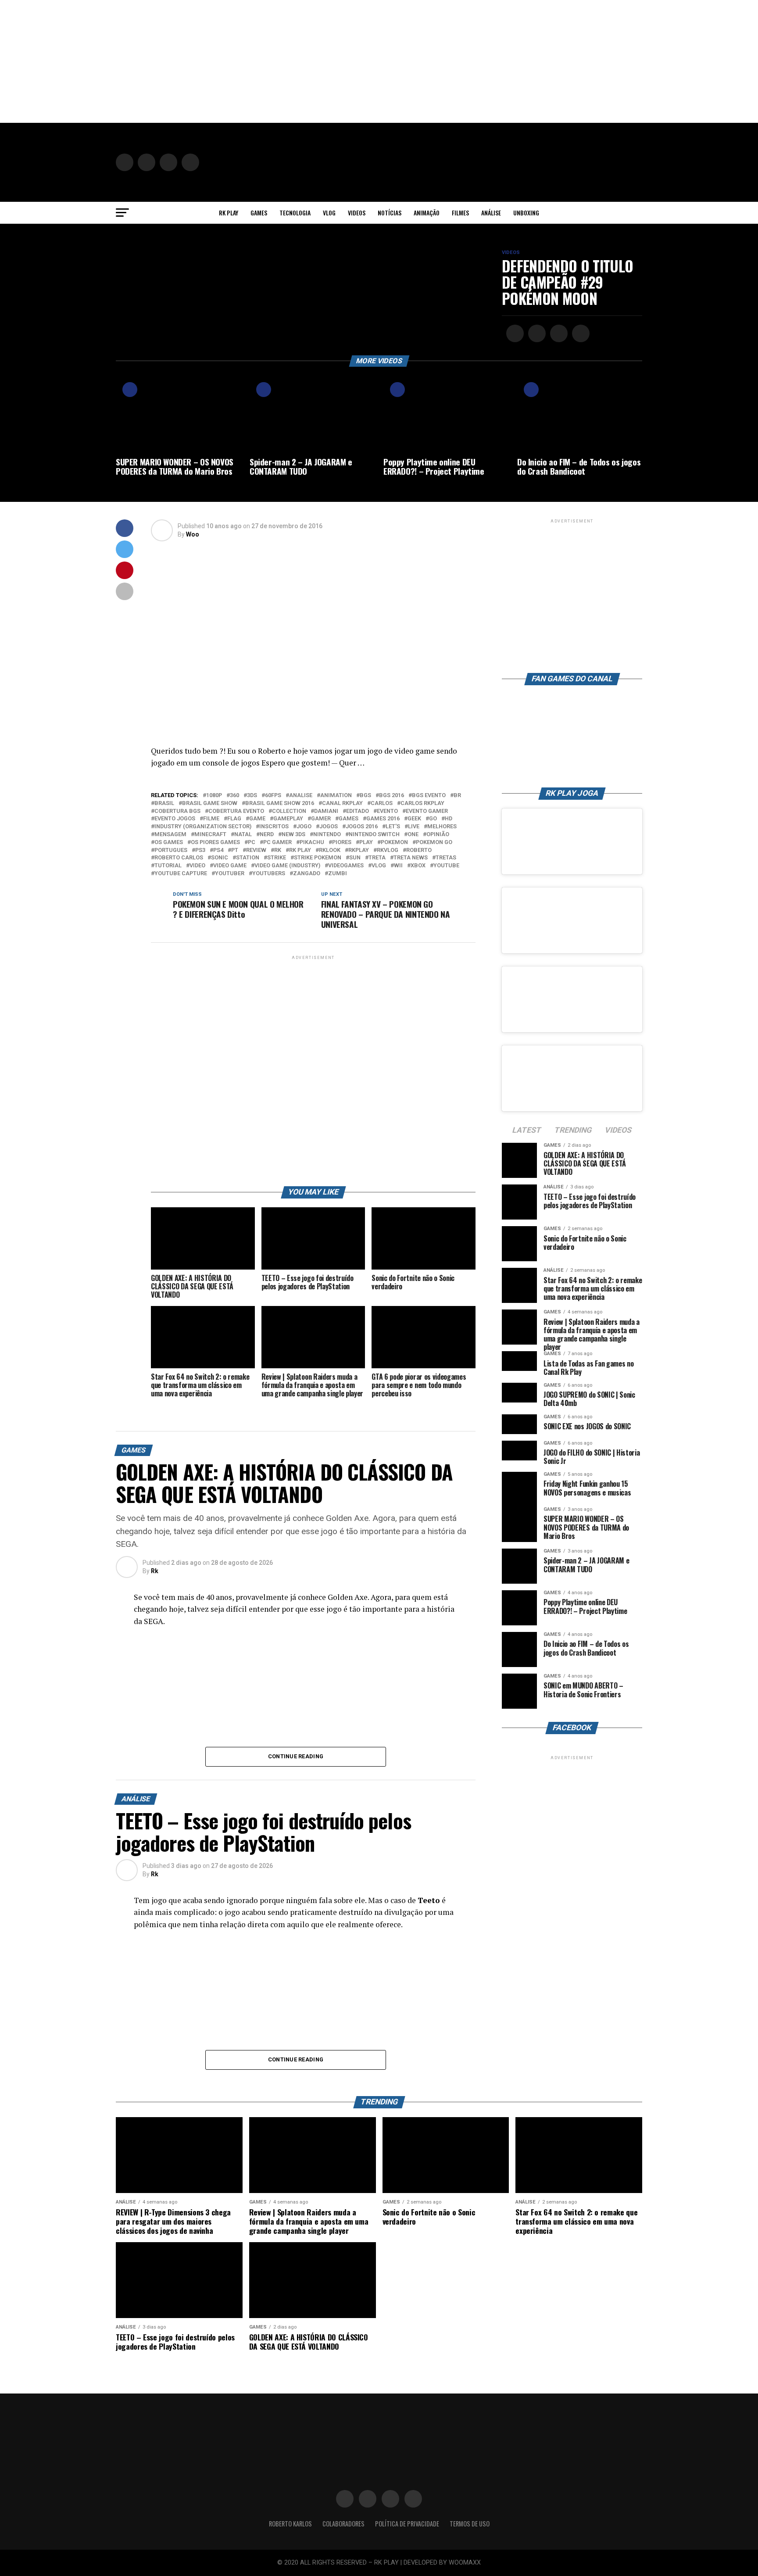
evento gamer (427, 811)
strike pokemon (318, 858)
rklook (330, 850)
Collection (289, 811)
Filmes (460, 213)
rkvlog (388, 850)
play (366, 843)
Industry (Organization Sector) (203, 827)
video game (230, 866)
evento (387, 811)
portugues (171, 850)
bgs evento (429, 796)
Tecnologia (295, 213)
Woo (193, 534)
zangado (307, 874)
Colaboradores (343, 2524)
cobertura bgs (177, 811)
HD (449, 819)
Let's (393, 827)
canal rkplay (342, 803)
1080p (214, 796)
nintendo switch (374, 835)
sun (355, 858)
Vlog (329, 213)
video (197, 866)
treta (377, 858)
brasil (164, 803)
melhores (442, 827)
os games (169, 843)
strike (277, 858)
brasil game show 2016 (280, 803)
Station (248, 858)
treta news (411, 858)
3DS (252, 796)
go (433, 819)
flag (234, 819)
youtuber (230, 874)
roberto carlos (179, 858)
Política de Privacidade (407, 2524)
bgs (365, 796)
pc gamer (277, 843)
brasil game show (210, 803)
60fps (273, 796)
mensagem (170, 835)
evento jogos (175, 819)
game (257, 819)
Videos (357, 213)
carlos (382, 803)
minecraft (210, 835)
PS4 (218, 850)
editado (358, 811)
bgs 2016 (392, 796)
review (256, 850)
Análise (491, 213)
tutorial (168, 866)
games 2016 (383, 819)
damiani (326, 811)
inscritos (274, 827)
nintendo (327, 835)
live (414, 827)
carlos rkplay (422, 803)
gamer (321, 819)
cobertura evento (236, 811)
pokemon (394, 843)
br (457, 796)
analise (301, 796)
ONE (413, 835)
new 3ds (293, 835)
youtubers (269, 874)
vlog (379, 866)
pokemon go (434, 843)
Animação (427, 213)
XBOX (418, 866)
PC (252, 843)
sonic (220, 858)
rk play (300, 850)
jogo (304, 827)
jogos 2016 (362, 827)
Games (259, 213)
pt (235, 850)
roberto (419, 850)
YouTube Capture (181, 874)
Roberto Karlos (290, 2524)
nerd (267, 835)
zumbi (338, 874)
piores (342, 843)
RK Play (229, 213)
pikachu (312, 843)
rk (278, 850)
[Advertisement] (263, 61)
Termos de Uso (470, 2524)
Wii (398, 866)
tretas (446, 858)
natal (243, 835)
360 (234, 796)
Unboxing (526, 213)
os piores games (215, 843)
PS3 (200, 850)
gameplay (288, 819)
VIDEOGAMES (346, 866)
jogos (329, 827)
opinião (438, 835)
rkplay (359, 850)
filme (211, 819)
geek (414, 819)
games (349, 819)
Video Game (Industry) (287, 866)
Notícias (390, 213)
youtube (446, 866)
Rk (155, 1571)
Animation (336, 796)
